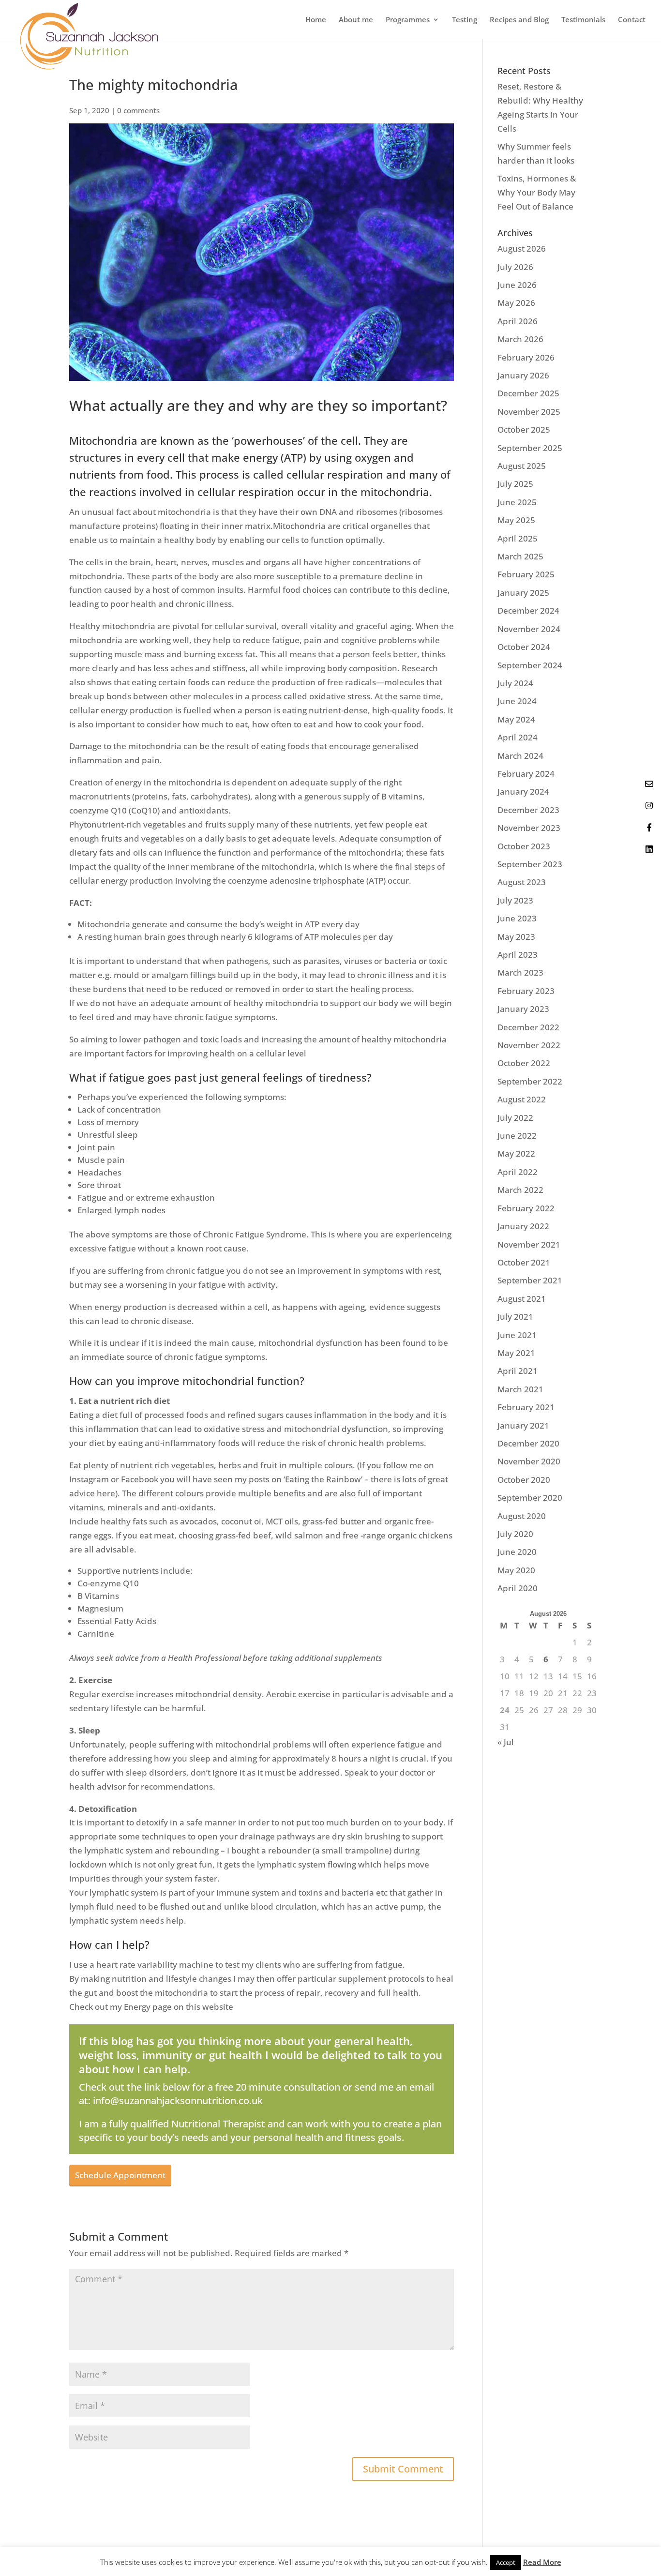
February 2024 (526, 774)
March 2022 (520, 1190)
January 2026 (523, 375)
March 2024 (520, 756)
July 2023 (515, 900)
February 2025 (526, 574)
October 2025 (524, 429)
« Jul (506, 1742)
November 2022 (529, 1045)
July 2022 (515, 1118)
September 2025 (530, 448)
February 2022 (526, 1208)
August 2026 (522, 249)
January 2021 (523, 1425)
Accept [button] (506, 2562)
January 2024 (523, 791)
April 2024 (518, 737)
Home (316, 20)
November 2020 (529, 1461)
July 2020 (515, 1534)
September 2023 (530, 864)
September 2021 (530, 1280)
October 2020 (524, 1480)
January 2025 (523, 593)
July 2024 (515, 683)
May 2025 (516, 520)
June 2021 (517, 1335)
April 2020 (518, 1588)
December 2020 (528, 1443)
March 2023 (520, 972)
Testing (465, 20)
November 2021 (529, 1244)
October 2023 (524, 846)
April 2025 (518, 538)
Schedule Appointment (120, 2175)
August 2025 (522, 466)
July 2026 (515, 267)
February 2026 (526, 357)
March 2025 (520, 556)
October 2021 (524, 1262)
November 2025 (529, 412)
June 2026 (517, 285)
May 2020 (516, 1570)
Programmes (408, 20)
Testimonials (583, 20)
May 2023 (516, 937)
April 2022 (518, 1172)
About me (356, 20)
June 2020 (517, 1552)
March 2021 (520, 1389)
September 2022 (530, 1081)
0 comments (138, 110)
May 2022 (516, 1153)
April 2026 (518, 321)
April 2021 (518, 1371)
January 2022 (523, 1226)
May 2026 (516, 303)
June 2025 (517, 502)
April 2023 (518, 955)
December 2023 (528, 810)
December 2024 (528, 610)
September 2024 (530, 665)
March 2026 (520, 339)
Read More (542, 2562)
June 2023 (517, 918)
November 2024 (529, 629)
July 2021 (515, 1317)
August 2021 (522, 1299)
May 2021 (516, 1353)
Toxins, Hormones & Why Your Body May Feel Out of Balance (537, 192)
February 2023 (526, 991)
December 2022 (528, 1027)
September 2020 (530, 1498)
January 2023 (523, 1009)
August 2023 (522, 882)
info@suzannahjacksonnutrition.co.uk (178, 2101)
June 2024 (517, 701)
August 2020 (522, 1516)
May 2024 (516, 719)
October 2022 (524, 1063)
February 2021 (526, 1407)
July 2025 (515, 484)
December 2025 (528, 393)
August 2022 (522, 1099)
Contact (632, 20)
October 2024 (524, 647)
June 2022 (517, 1136)
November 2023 (529, 828)
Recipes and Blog (519, 20)
